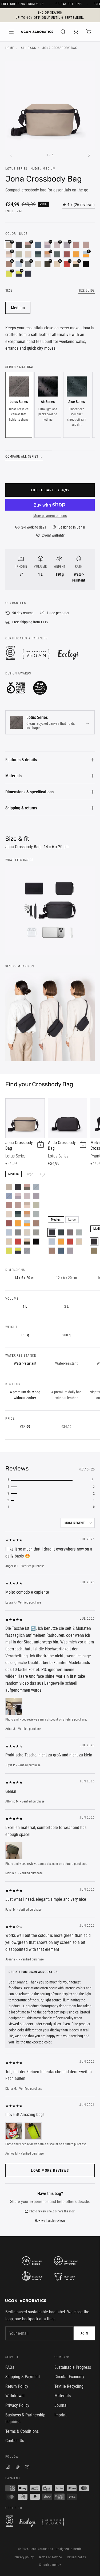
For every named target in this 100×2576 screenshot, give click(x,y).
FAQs (10, 2367)
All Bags (28, 48)
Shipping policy (50, 2565)
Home (10, 48)
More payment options (50, 516)
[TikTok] (18, 2467)
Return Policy (17, 2386)
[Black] (19, 245)
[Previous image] (11, 155)
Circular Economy (69, 2377)
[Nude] (9, 1187)
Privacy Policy (17, 2405)
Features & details (21, 760)
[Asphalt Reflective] (94, 1242)
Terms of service (50, 2557)
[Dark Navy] (28, 274)
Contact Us (15, 2441)
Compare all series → (24, 457)
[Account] (76, 32)
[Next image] (89, 155)
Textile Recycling (69, 2386)
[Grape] (70, 1232)
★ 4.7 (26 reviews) (79, 205)
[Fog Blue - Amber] (27, 1223)
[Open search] (63, 32)
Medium (18, 308)
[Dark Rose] (76, 245)
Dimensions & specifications (29, 792)
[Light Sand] (38, 264)
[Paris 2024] (86, 264)
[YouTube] (27, 2467)
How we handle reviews (50, 2221)
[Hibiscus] (67, 254)
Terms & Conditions (22, 2431)
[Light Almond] (9, 1242)
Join (84, 2333)
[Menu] (11, 32)
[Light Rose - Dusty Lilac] (18, 1196)
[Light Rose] (27, 1196)
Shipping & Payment (23, 2377)
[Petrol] (38, 245)
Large (29, 1174)
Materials (13, 776)
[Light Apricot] (28, 254)
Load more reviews (50, 2170)
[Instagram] (8, 2467)
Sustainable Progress (73, 2367)
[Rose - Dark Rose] (86, 245)
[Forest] (61, 1232)
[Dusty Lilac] (36, 1196)
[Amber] (76, 254)
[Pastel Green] (19, 254)
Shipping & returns (21, 808)
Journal (61, 2405)
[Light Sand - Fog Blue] (18, 1232)
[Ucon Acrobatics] (37, 32)
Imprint (61, 2415)
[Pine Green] (57, 254)
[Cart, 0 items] (89, 32)
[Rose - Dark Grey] (27, 1187)
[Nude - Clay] (27, 1214)
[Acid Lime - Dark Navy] (18, 1251)
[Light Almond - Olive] (27, 1242)
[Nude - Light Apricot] (27, 1205)
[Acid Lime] (9, 1251)
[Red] (18, 1242)
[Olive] (36, 1232)
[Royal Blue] (9, 1196)
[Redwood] (36, 1223)
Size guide (87, 291)
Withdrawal (15, 2396)
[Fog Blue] (9, 1232)
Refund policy (77, 2557)
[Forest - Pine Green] (38, 254)
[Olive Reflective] (94, 1251)
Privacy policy (24, 2557)
